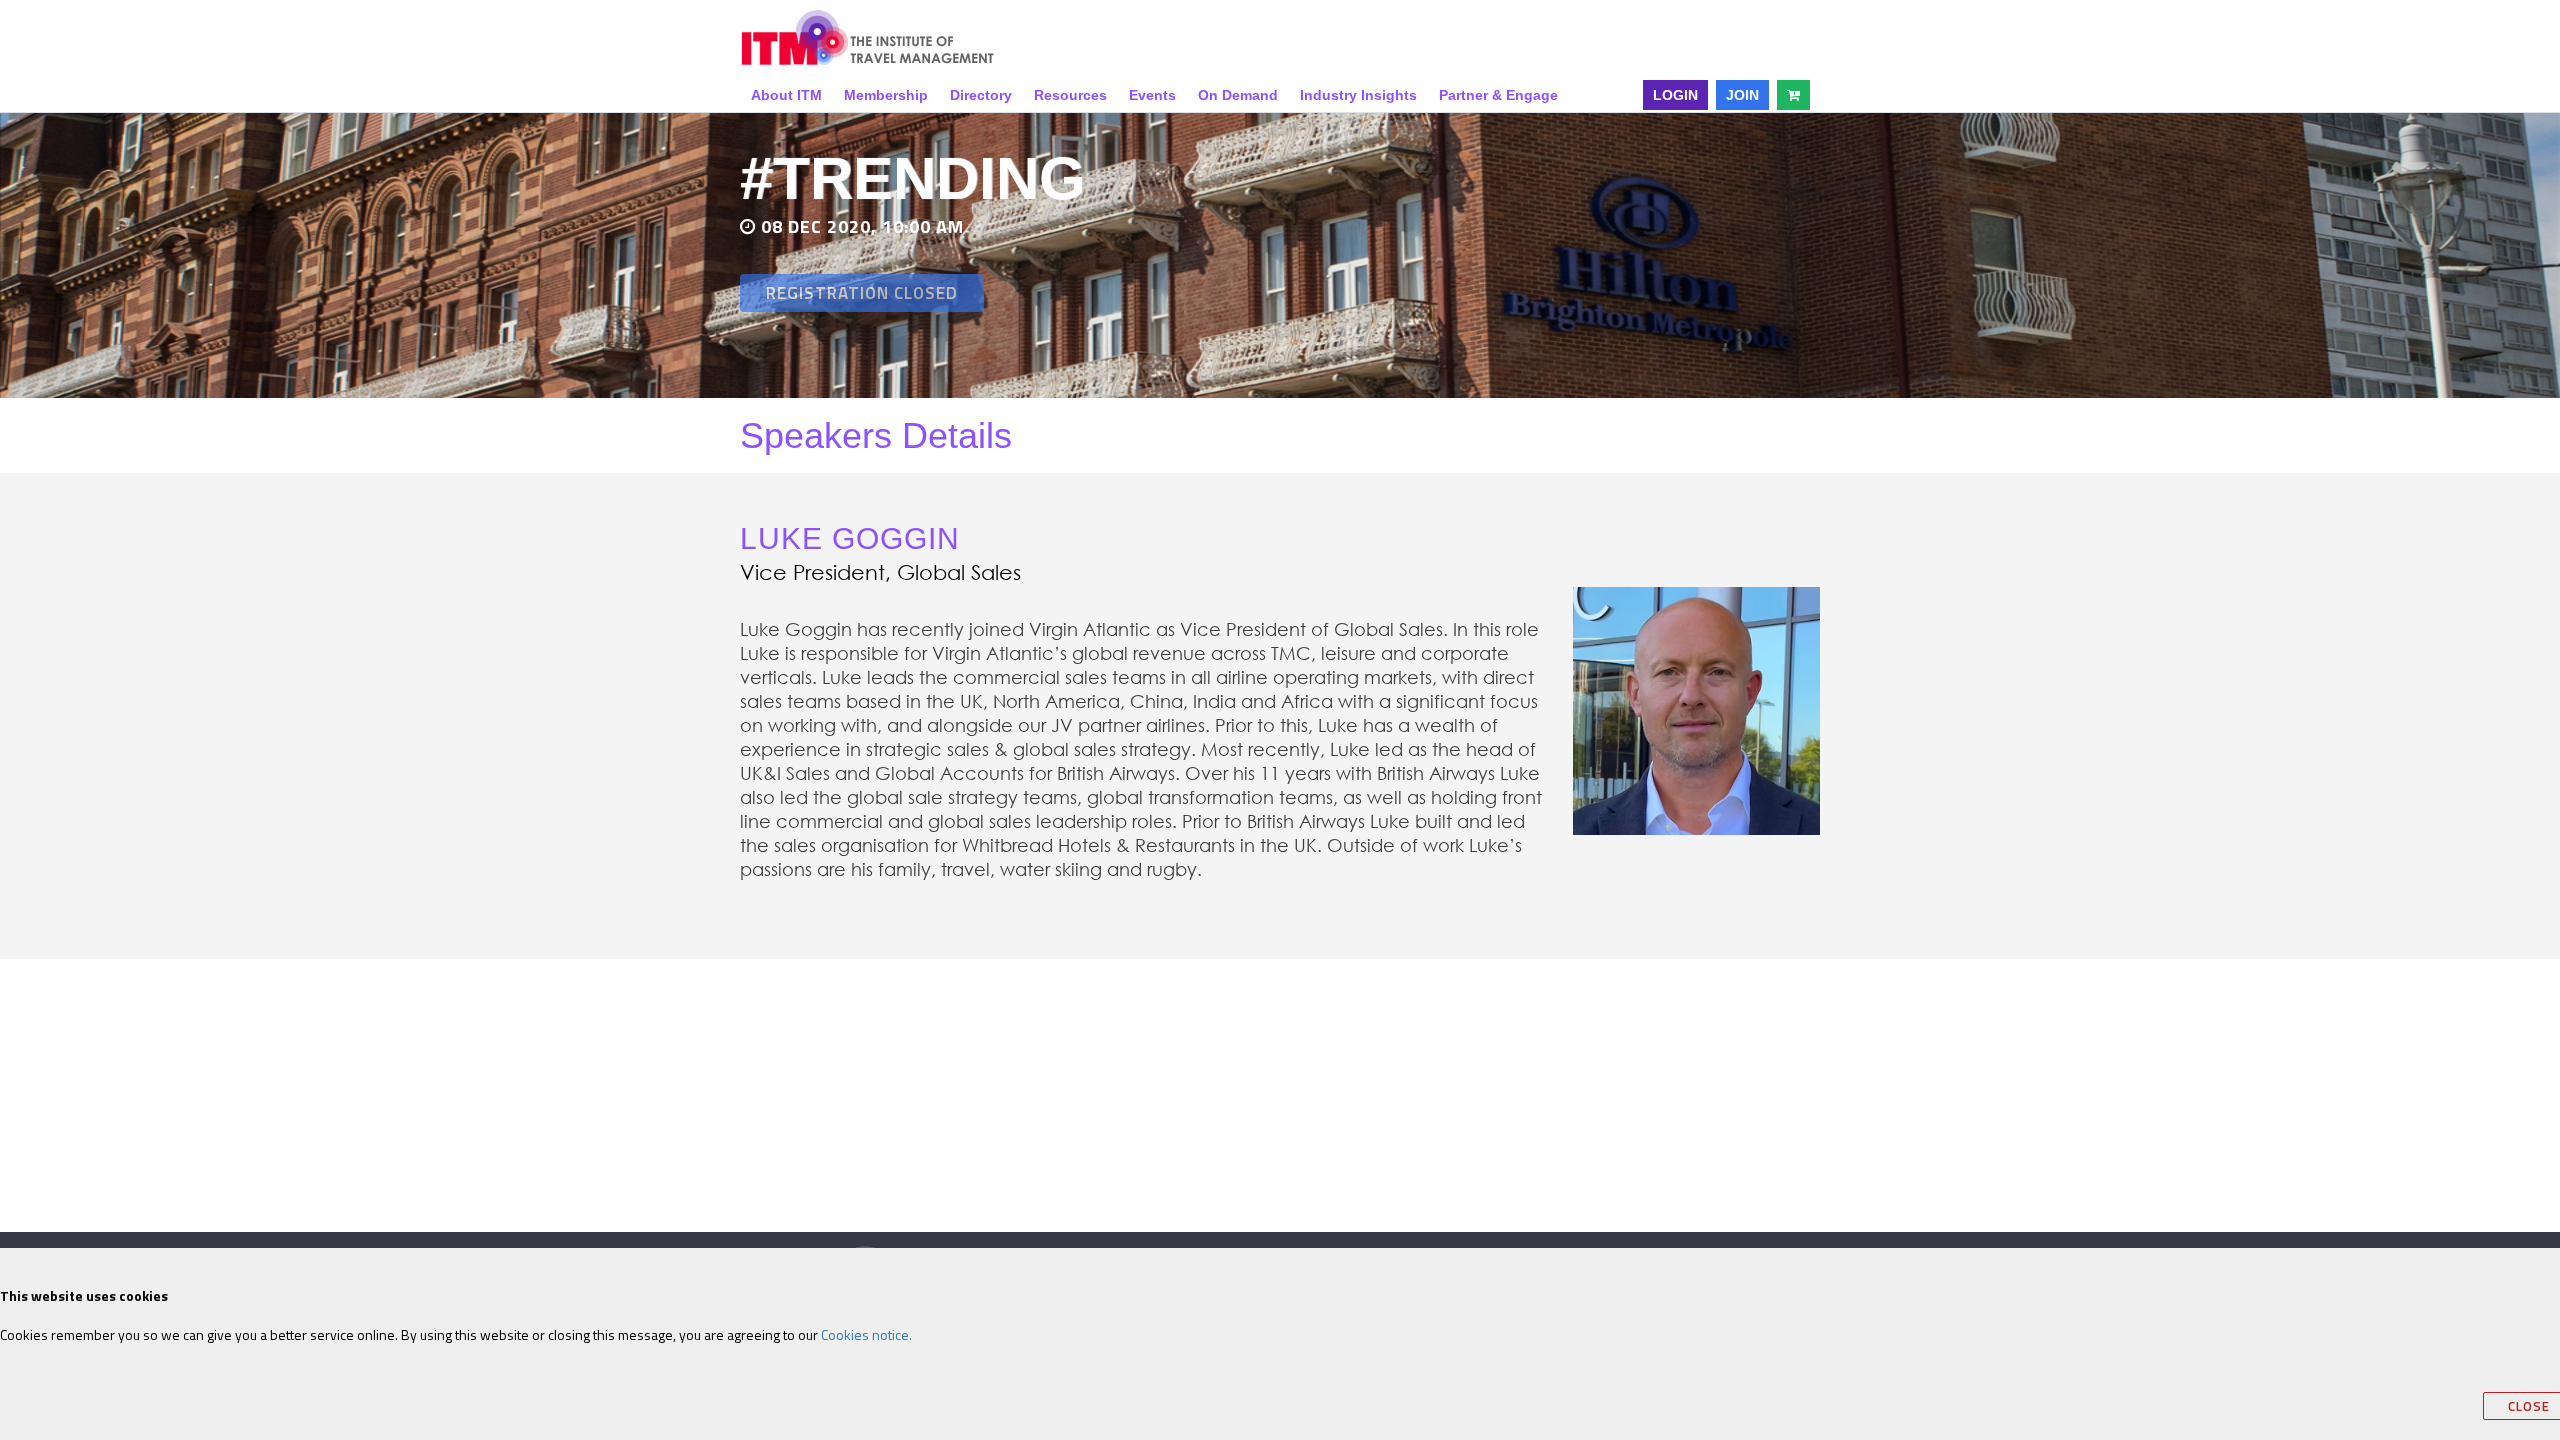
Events (1152, 95)
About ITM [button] (786, 95)
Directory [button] (981, 95)
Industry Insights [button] (1358, 95)
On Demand (1238, 95)
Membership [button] (886, 95)
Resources (1070, 95)
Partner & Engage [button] (1498, 95)
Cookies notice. (866, 1334)
